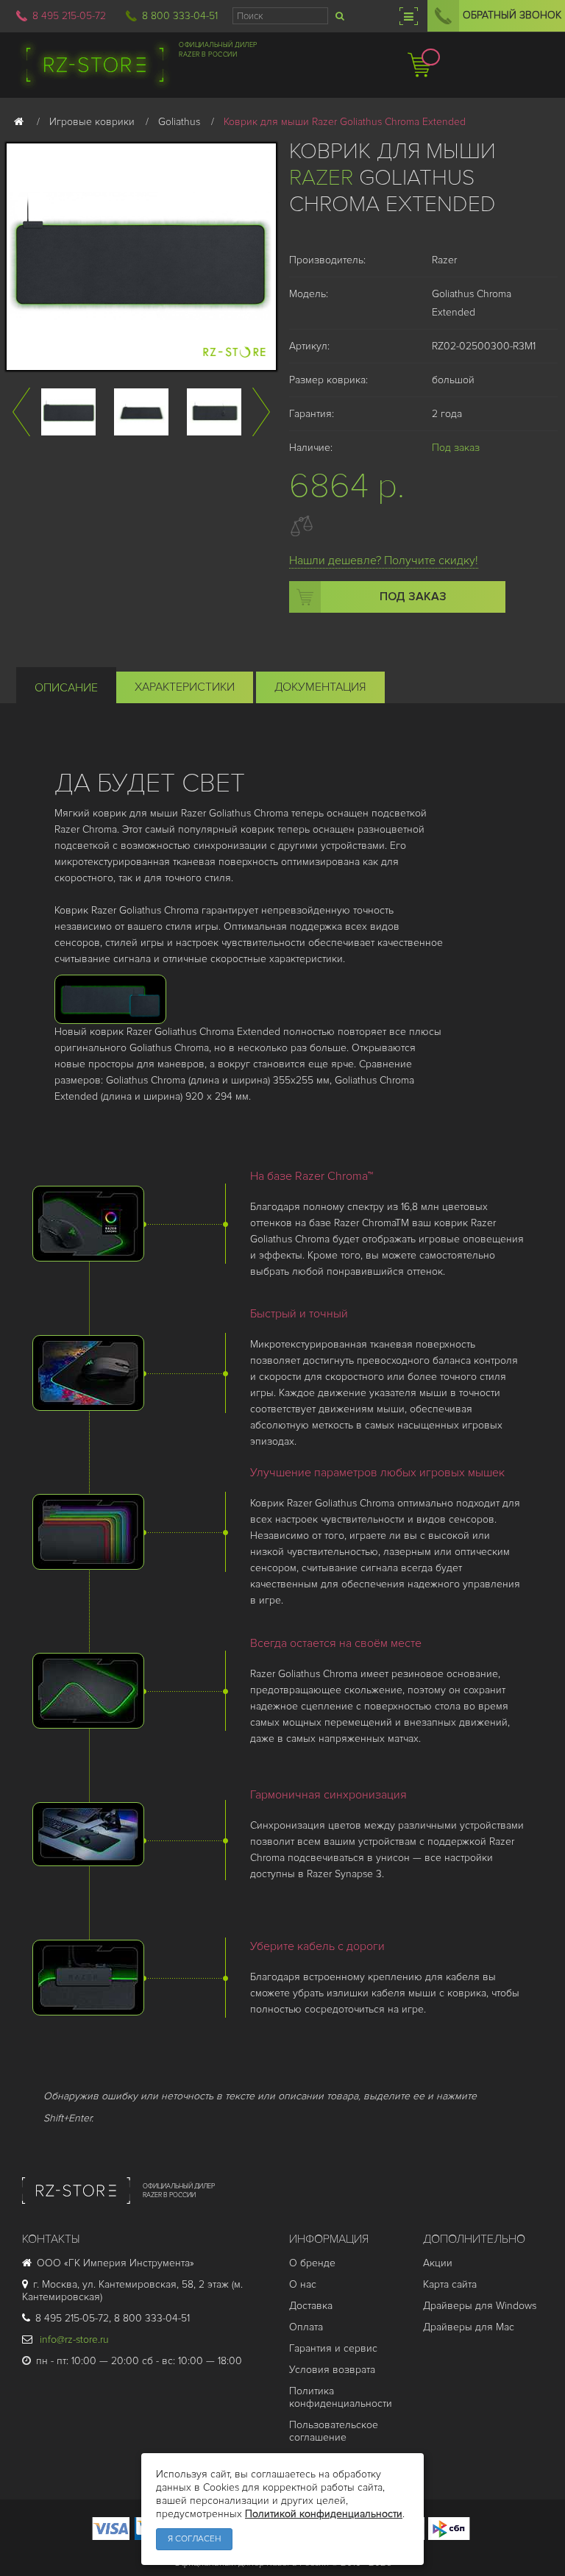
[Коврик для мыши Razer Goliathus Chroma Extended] (68, 412)
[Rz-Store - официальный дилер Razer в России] (95, 65)
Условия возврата (332, 2370)
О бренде (312, 2263)
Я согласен (194, 2539)
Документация (320, 687)
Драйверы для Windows (480, 2306)
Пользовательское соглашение (334, 2431)
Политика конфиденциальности (341, 2397)
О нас (303, 2284)
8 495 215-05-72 (69, 16)
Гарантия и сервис (333, 2348)
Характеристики (185, 687)
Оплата (306, 2327)
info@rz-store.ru (73, 2340)
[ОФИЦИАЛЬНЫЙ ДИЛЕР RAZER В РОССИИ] (118, 2211)
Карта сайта (450, 2284)
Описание (66, 688)
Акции (438, 2263)
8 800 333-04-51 (180, 16)
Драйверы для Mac (469, 2327)
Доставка (311, 2306)
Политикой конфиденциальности (324, 2514)
